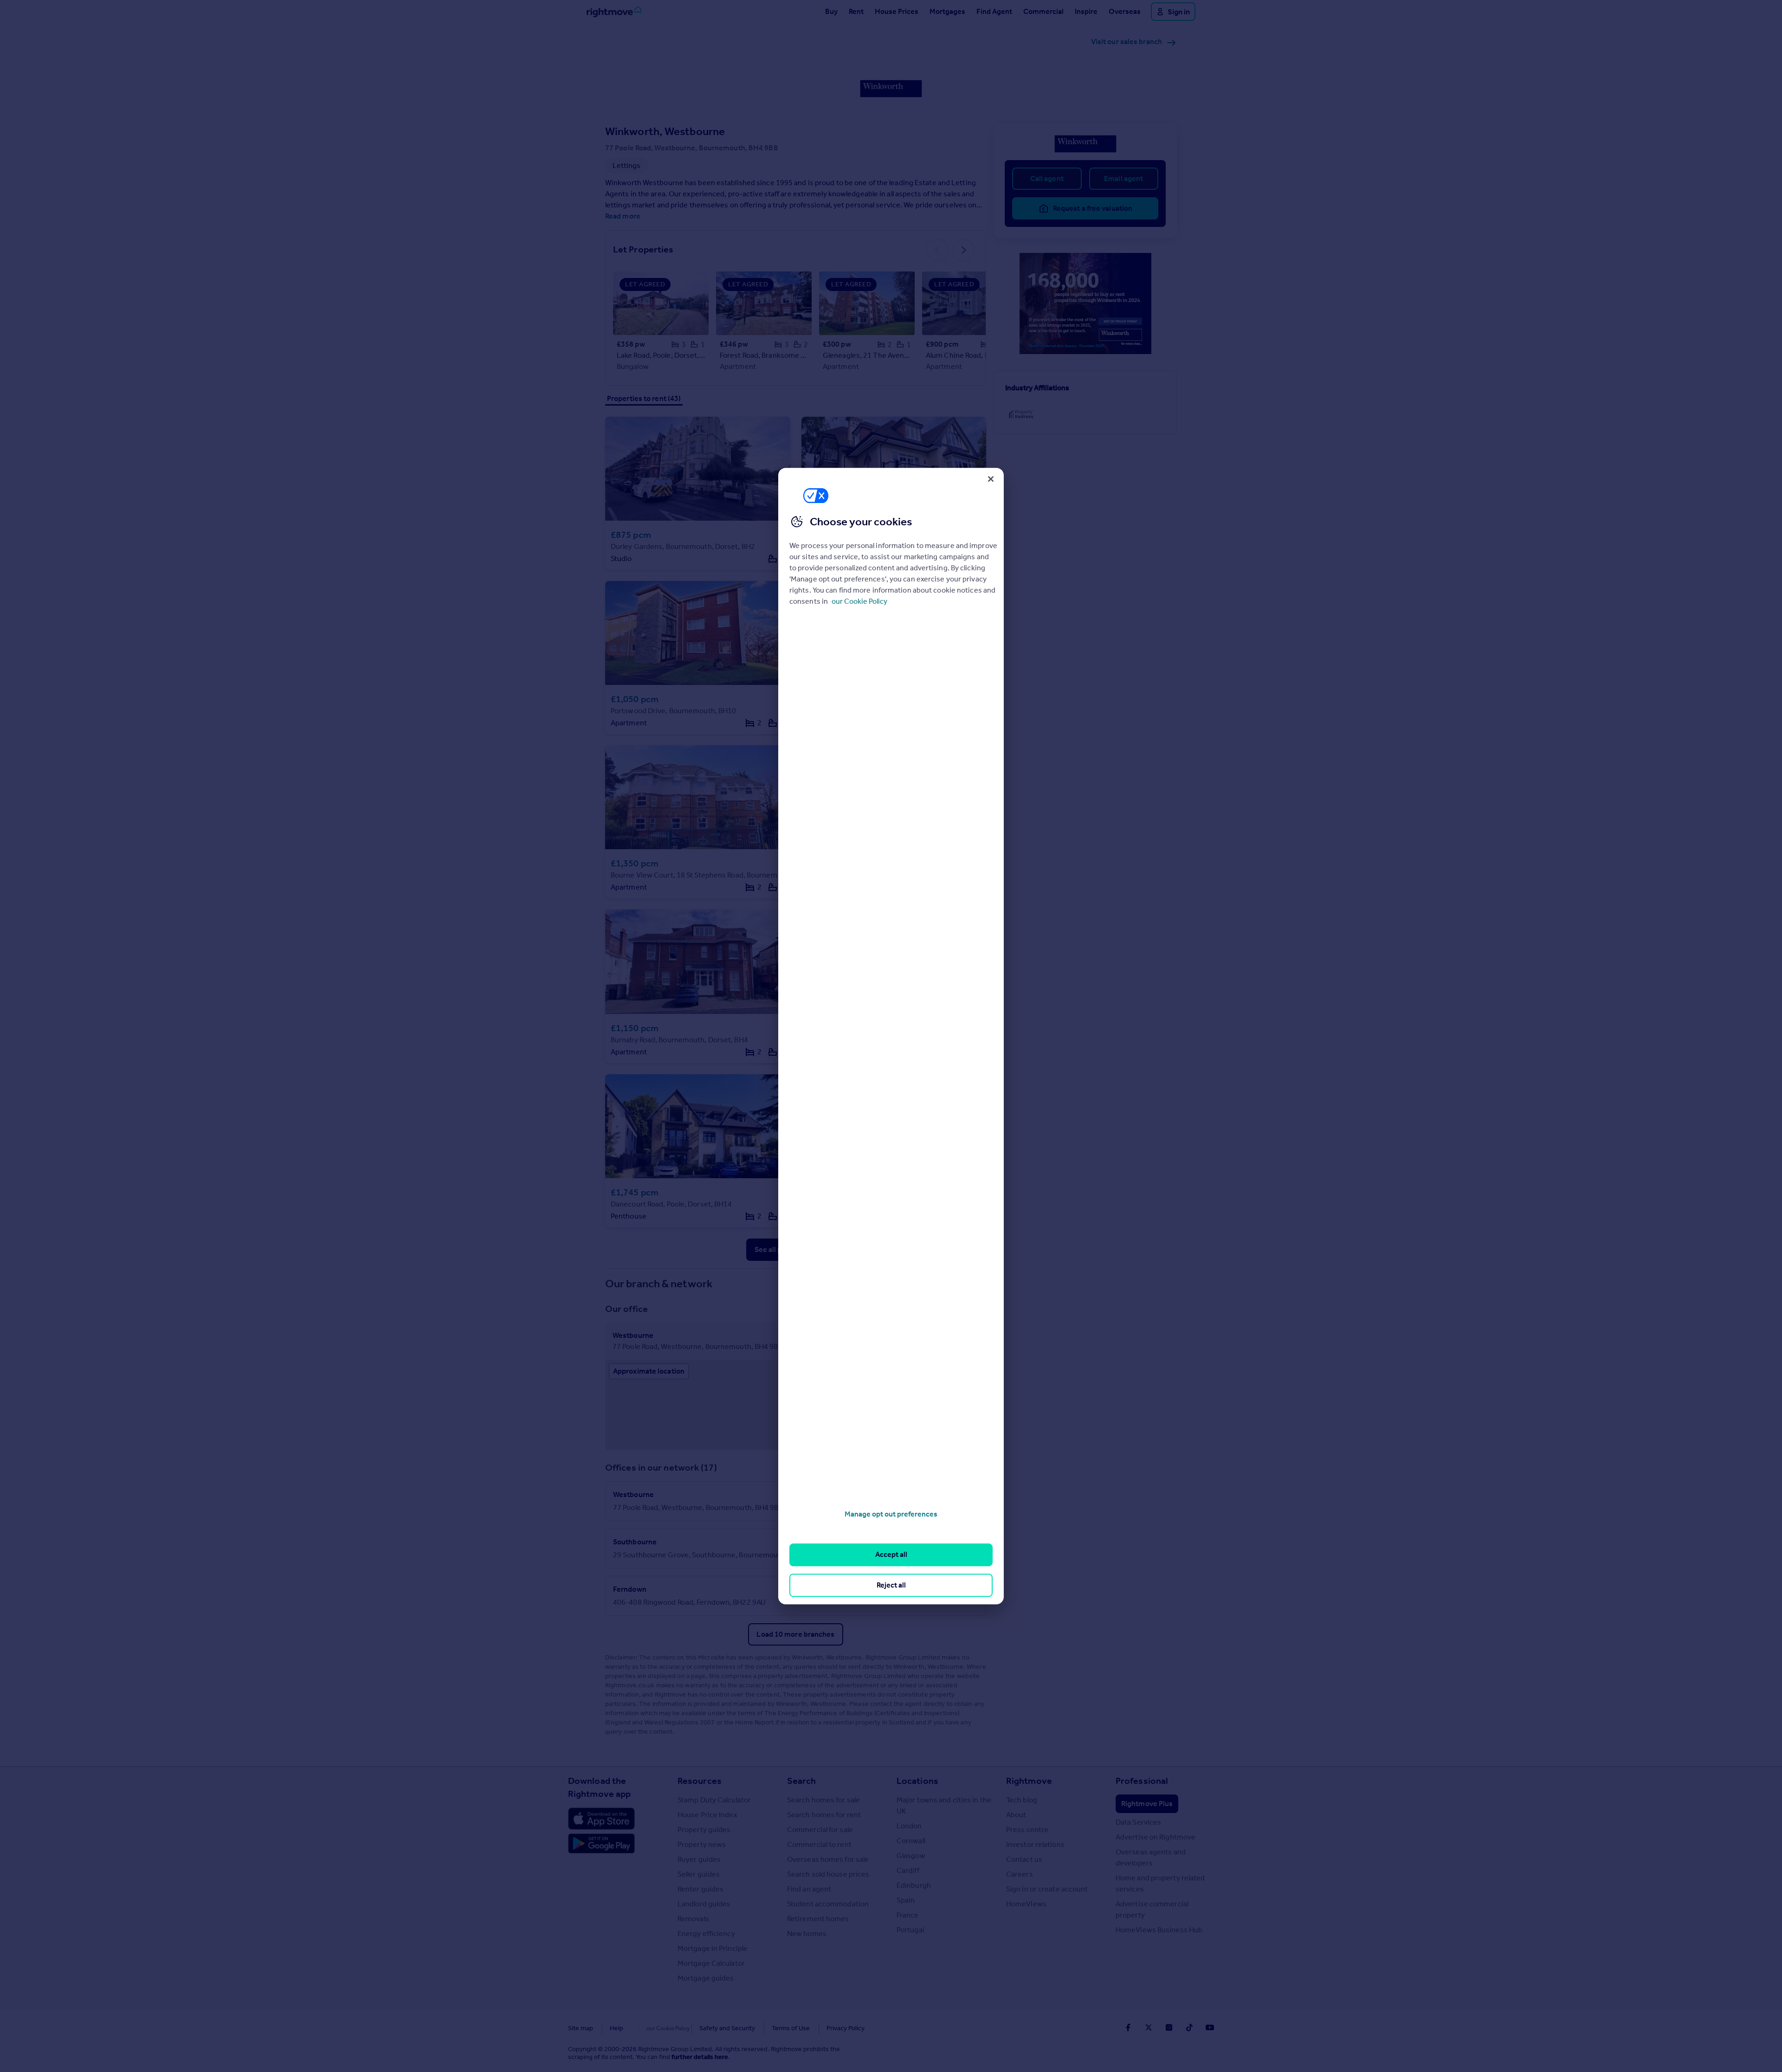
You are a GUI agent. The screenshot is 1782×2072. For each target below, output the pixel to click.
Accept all (891, 1555)
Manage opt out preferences (891, 1514)
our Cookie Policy (859, 601)
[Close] (991, 479)
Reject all (891, 1585)
